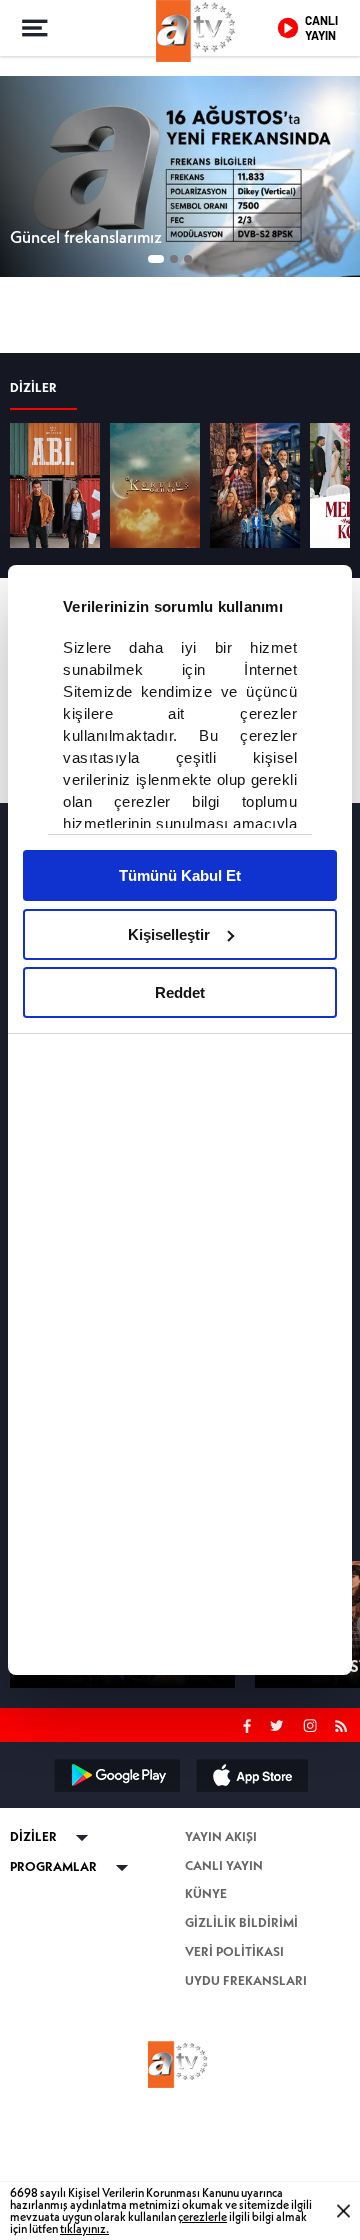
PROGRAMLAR (53, 1985)
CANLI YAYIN (224, 1984)
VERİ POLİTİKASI (234, 2070)
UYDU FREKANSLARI (246, 2099)
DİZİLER (33, 506)
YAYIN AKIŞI (221, 1955)
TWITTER (278, 1842)
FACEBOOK (247, 1842)
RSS (344, 1842)
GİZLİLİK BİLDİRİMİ (241, 2041)
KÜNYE (206, 2012)
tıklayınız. (84, 2228)
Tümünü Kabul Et (180, 875)
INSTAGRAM (312, 1842)
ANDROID (116, 1894)
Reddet (180, 992)
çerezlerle (202, 2216)
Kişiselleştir (169, 934)
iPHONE (251, 1894)
